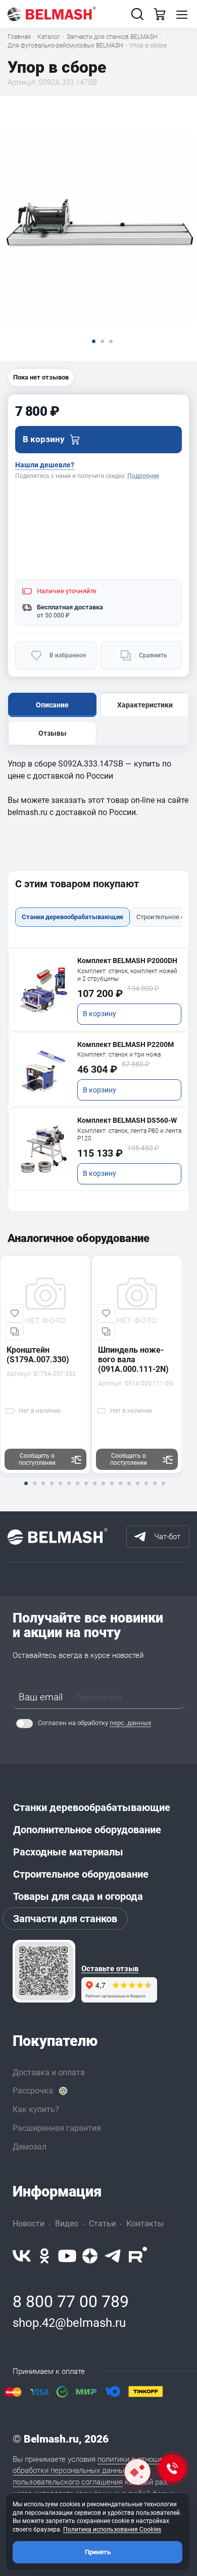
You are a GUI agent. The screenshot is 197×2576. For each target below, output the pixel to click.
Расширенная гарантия (57, 2128)
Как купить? (36, 2109)
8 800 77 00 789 (71, 2302)
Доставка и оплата (49, 2072)
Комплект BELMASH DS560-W (127, 1120)
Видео (67, 2224)
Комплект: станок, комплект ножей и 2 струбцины (127, 975)
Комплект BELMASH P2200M (126, 1044)
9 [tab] (94, 1490)
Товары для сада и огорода (78, 1896)
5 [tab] (60, 1490)
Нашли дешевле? (45, 465)
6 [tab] (69, 1490)
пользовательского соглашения (68, 2482)
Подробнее (143, 476)
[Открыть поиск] (137, 14)
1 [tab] (26, 1490)
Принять (98, 2552)
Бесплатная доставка (70, 607)
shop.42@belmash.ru (69, 2323)
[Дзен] (90, 2256)
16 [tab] (155, 1490)
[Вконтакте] (22, 2256)
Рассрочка (33, 2091)
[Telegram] (113, 2256)
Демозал (30, 2147)
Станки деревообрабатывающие (92, 1807)
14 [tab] (137, 1490)
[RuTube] (138, 2256)
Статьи (102, 2224)
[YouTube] (67, 2256)
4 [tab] (52, 1490)
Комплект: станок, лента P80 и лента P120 (129, 1135)
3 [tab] (43, 1490)
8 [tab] (86, 1490)
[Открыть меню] (182, 14)
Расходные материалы (68, 1852)
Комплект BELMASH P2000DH (127, 961)
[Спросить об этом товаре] (137, 2472)
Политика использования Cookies (112, 2530)
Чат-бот (167, 1537)
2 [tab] (34, 1490)
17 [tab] (163, 1490)
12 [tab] (120, 1490)
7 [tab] (77, 1490)
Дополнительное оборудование (87, 1830)
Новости (29, 2224)
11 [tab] (112, 1490)
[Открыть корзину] (160, 14)
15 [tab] (146, 1490)
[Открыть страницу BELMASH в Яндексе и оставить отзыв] (44, 1971)
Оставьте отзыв (110, 1969)
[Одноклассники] (44, 2256)
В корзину (100, 1014)
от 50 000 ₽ (53, 615)
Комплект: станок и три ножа (119, 1055)
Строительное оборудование (81, 1874)
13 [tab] (129, 1490)
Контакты (145, 2224)
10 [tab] (103, 1490)
